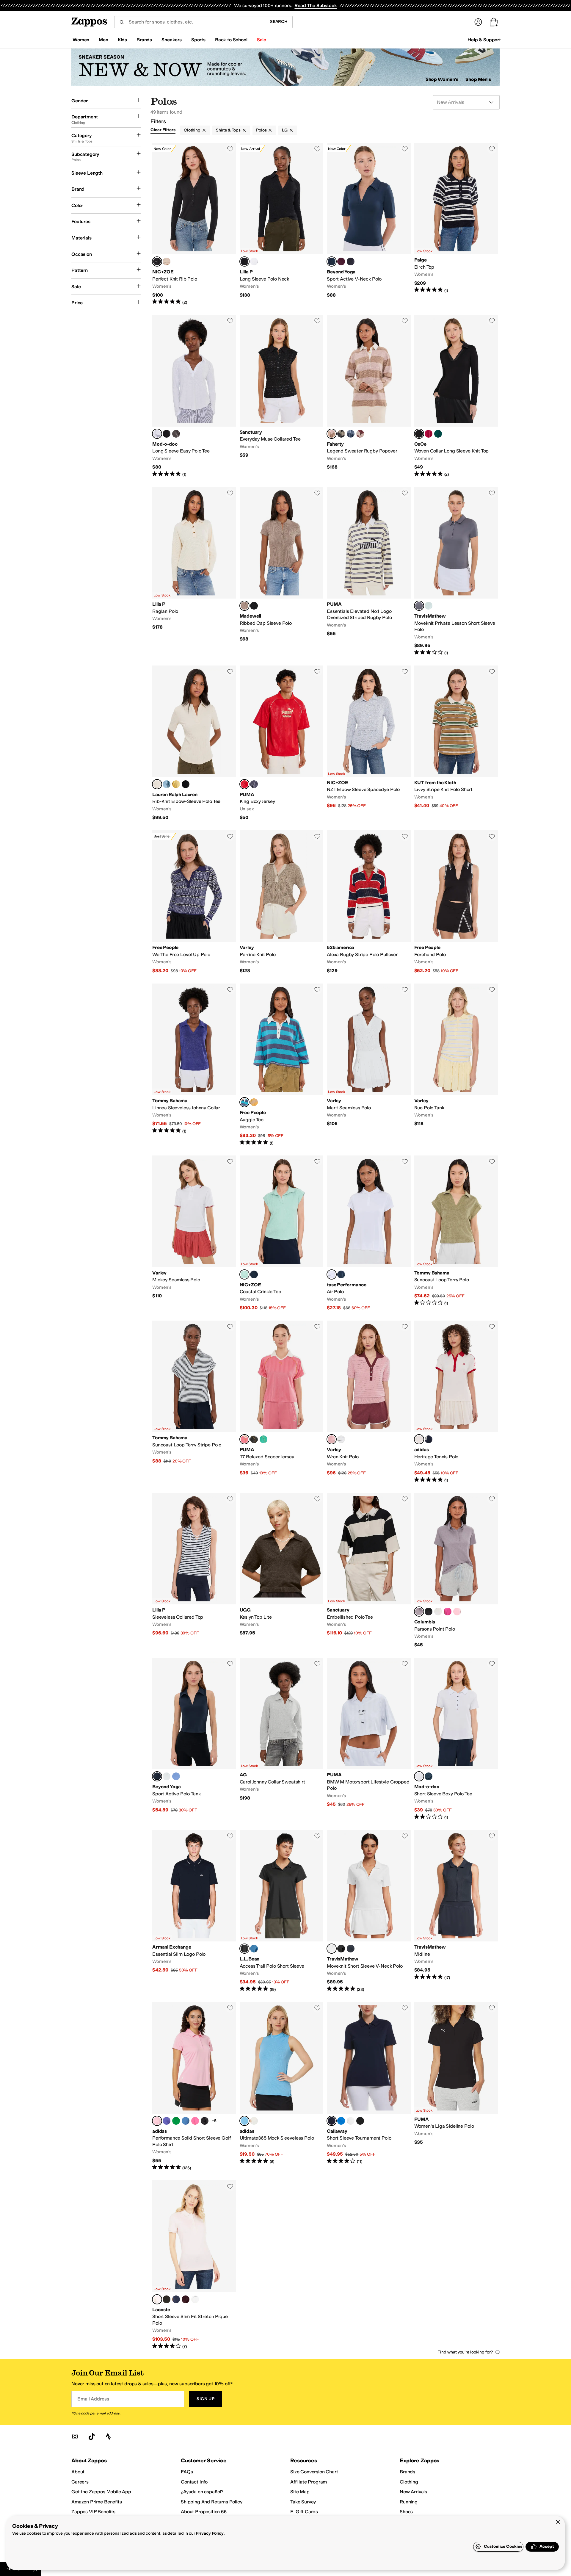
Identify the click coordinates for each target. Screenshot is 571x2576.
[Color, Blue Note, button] (167, 784)
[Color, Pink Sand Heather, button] (457, 1612)
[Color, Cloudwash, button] (429, 606)
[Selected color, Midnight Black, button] (244, 1949)
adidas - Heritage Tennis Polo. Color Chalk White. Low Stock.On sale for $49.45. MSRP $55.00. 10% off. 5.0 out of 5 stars (456, 1402)
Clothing (192, 130)
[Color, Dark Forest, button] (438, 434)
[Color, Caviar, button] (360, 2121)
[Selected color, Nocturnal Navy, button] (332, 261)
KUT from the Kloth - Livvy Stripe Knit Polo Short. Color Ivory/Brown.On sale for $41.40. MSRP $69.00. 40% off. (456, 743)
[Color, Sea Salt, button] (438, 1612)
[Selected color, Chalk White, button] (419, 1439)
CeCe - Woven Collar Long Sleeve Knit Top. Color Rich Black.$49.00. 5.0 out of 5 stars (456, 396)
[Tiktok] (92, 2436)
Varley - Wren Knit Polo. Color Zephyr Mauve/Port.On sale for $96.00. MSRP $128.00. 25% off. (369, 1402)
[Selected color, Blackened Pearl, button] (419, 606)
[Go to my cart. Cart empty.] (494, 22)
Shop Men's (478, 79)
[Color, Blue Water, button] (254, 1949)
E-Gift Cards (304, 2512)
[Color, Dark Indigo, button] (254, 1274)
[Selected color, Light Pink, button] (157, 2121)
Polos (261, 130)
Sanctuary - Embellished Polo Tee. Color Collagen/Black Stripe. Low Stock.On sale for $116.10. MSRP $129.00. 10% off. (369, 1570)
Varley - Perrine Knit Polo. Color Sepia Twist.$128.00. (282, 902)
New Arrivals (413, 2492)
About (78, 2472)
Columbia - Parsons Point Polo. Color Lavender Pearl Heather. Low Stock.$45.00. (456, 1570)
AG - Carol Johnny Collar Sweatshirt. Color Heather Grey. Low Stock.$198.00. (282, 1739)
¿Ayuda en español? (202, 2492)
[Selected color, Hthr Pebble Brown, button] (244, 606)
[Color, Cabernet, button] (341, 261)
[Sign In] (478, 22)
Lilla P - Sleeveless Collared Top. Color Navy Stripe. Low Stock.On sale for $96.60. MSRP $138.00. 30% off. (194, 1570)
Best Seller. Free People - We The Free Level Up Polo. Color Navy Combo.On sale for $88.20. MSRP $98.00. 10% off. (194, 902)
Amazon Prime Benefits (97, 2502)
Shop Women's (442, 79)
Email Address (93, 2399)
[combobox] (190, 22)
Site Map (300, 2492)
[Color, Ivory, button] (254, 2121)
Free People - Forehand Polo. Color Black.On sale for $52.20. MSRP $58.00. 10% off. (456, 902)
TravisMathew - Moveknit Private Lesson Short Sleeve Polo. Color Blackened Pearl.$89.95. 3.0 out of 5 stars (456, 571)
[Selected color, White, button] (332, 1274)
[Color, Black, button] (351, 261)
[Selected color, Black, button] (244, 261)
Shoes (406, 2512)
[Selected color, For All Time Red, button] (244, 784)
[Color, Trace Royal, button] (186, 2121)
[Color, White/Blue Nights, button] (341, 1439)
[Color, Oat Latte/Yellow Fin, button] (254, 1102)
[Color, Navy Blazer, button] (351, 1949)
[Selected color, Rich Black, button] (419, 434)
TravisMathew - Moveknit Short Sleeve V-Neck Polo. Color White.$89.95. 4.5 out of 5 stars (369, 1911)
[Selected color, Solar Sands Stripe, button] (332, 434)
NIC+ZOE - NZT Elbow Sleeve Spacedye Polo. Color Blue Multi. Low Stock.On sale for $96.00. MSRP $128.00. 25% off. (369, 743)
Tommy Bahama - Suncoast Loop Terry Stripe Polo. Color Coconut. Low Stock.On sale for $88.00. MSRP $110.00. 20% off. (194, 1402)
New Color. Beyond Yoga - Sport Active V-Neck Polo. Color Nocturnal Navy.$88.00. (369, 224)
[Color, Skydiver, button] (341, 2121)
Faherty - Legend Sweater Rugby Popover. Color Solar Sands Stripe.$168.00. (369, 396)
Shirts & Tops (228, 130)
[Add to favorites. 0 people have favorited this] (230, 149)
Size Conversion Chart (314, 2472)
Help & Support (484, 40)
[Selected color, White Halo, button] (419, 1776)
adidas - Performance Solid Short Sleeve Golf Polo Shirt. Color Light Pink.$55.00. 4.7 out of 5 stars (194, 2086)
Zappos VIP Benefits (93, 2512)
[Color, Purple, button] (167, 2121)
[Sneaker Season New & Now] (285, 67)
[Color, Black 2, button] (167, 434)
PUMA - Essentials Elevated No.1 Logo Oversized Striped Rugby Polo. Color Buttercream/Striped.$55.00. (369, 571)
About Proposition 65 (204, 2512)
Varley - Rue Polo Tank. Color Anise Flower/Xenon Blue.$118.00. (456, 1065)
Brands (407, 2472)
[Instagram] (75, 2436)
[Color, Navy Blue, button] (176, 2299)
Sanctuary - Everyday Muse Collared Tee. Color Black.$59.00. (282, 396)
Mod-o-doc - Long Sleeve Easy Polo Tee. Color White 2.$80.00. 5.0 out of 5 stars (194, 396)
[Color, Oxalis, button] (186, 2299)
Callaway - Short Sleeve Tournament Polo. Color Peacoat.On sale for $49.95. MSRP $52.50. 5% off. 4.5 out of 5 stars (369, 2086)
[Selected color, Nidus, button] (157, 2299)
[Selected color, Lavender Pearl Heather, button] (419, 1612)
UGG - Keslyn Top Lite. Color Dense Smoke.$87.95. (282, 1570)
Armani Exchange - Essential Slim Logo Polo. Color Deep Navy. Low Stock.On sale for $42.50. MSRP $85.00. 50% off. (194, 1911)
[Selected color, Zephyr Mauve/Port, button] (332, 1439)
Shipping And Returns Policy (212, 2502)
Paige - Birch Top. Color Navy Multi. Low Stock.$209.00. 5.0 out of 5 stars (456, 224)
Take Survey (303, 2502)
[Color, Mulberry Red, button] (429, 434)
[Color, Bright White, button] (351, 2121)
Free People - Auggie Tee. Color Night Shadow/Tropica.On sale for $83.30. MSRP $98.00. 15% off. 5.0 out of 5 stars (282, 1065)
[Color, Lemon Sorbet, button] (176, 784)
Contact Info (194, 2482)
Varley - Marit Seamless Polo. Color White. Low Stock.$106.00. (369, 1065)
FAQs (187, 2472)
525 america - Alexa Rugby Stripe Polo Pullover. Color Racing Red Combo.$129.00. (369, 902)
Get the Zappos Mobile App (101, 2492)
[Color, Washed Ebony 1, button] (176, 434)
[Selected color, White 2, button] (157, 434)
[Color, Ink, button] (429, 1439)
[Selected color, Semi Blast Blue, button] (244, 2121)
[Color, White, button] (254, 261)
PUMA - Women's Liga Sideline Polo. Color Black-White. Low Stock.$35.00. (456, 2086)
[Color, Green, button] (176, 2121)
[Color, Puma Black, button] (254, 1439)
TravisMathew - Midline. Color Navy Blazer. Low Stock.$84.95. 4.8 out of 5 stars (456, 1911)
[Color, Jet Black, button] (254, 606)
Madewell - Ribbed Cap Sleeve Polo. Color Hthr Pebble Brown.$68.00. (282, 571)
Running (409, 2502)
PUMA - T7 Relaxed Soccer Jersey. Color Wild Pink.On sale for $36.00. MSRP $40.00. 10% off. (282, 1402)
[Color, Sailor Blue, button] (429, 1776)
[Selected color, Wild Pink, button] (244, 1439)
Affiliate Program (309, 2482)
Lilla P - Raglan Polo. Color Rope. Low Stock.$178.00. (194, 571)
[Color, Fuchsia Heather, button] (448, 1612)
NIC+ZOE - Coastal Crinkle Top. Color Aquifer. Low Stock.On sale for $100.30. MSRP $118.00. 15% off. (282, 1233)
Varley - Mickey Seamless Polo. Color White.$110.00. (194, 1233)
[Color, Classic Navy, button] (341, 1274)
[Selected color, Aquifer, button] (244, 1274)
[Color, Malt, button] (167, 261)
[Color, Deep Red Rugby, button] (360, 434)
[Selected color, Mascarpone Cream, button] (157, 784)
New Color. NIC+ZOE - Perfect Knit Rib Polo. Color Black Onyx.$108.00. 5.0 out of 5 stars (194, 224)
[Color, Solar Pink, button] (195, 2121)
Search (279, 22)
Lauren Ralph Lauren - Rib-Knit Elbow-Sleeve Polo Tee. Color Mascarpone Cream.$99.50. (194, 743)
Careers (80, 2482)
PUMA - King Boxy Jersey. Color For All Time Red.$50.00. (282, 743)
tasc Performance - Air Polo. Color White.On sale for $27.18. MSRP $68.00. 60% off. (369, 1233)
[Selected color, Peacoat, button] (332, 2121)
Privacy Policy (210, 2533)
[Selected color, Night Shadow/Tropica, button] (244, 1102)
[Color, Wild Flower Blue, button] (176, 1776)
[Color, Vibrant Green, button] (263, 1439)
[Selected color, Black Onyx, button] (157, 261)
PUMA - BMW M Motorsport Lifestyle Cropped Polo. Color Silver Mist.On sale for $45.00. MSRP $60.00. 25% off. (369, 1739)
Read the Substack (316, 6)
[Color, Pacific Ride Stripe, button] (351, 434)
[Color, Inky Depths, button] (254, 784)
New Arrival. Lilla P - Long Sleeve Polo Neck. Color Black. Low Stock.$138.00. (282, 224)
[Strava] (108, 2436)
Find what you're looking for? (465, 2352)
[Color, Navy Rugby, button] (341, 434)
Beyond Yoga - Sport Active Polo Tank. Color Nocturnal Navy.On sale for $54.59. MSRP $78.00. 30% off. (194, 1739)
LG (285, 130)
